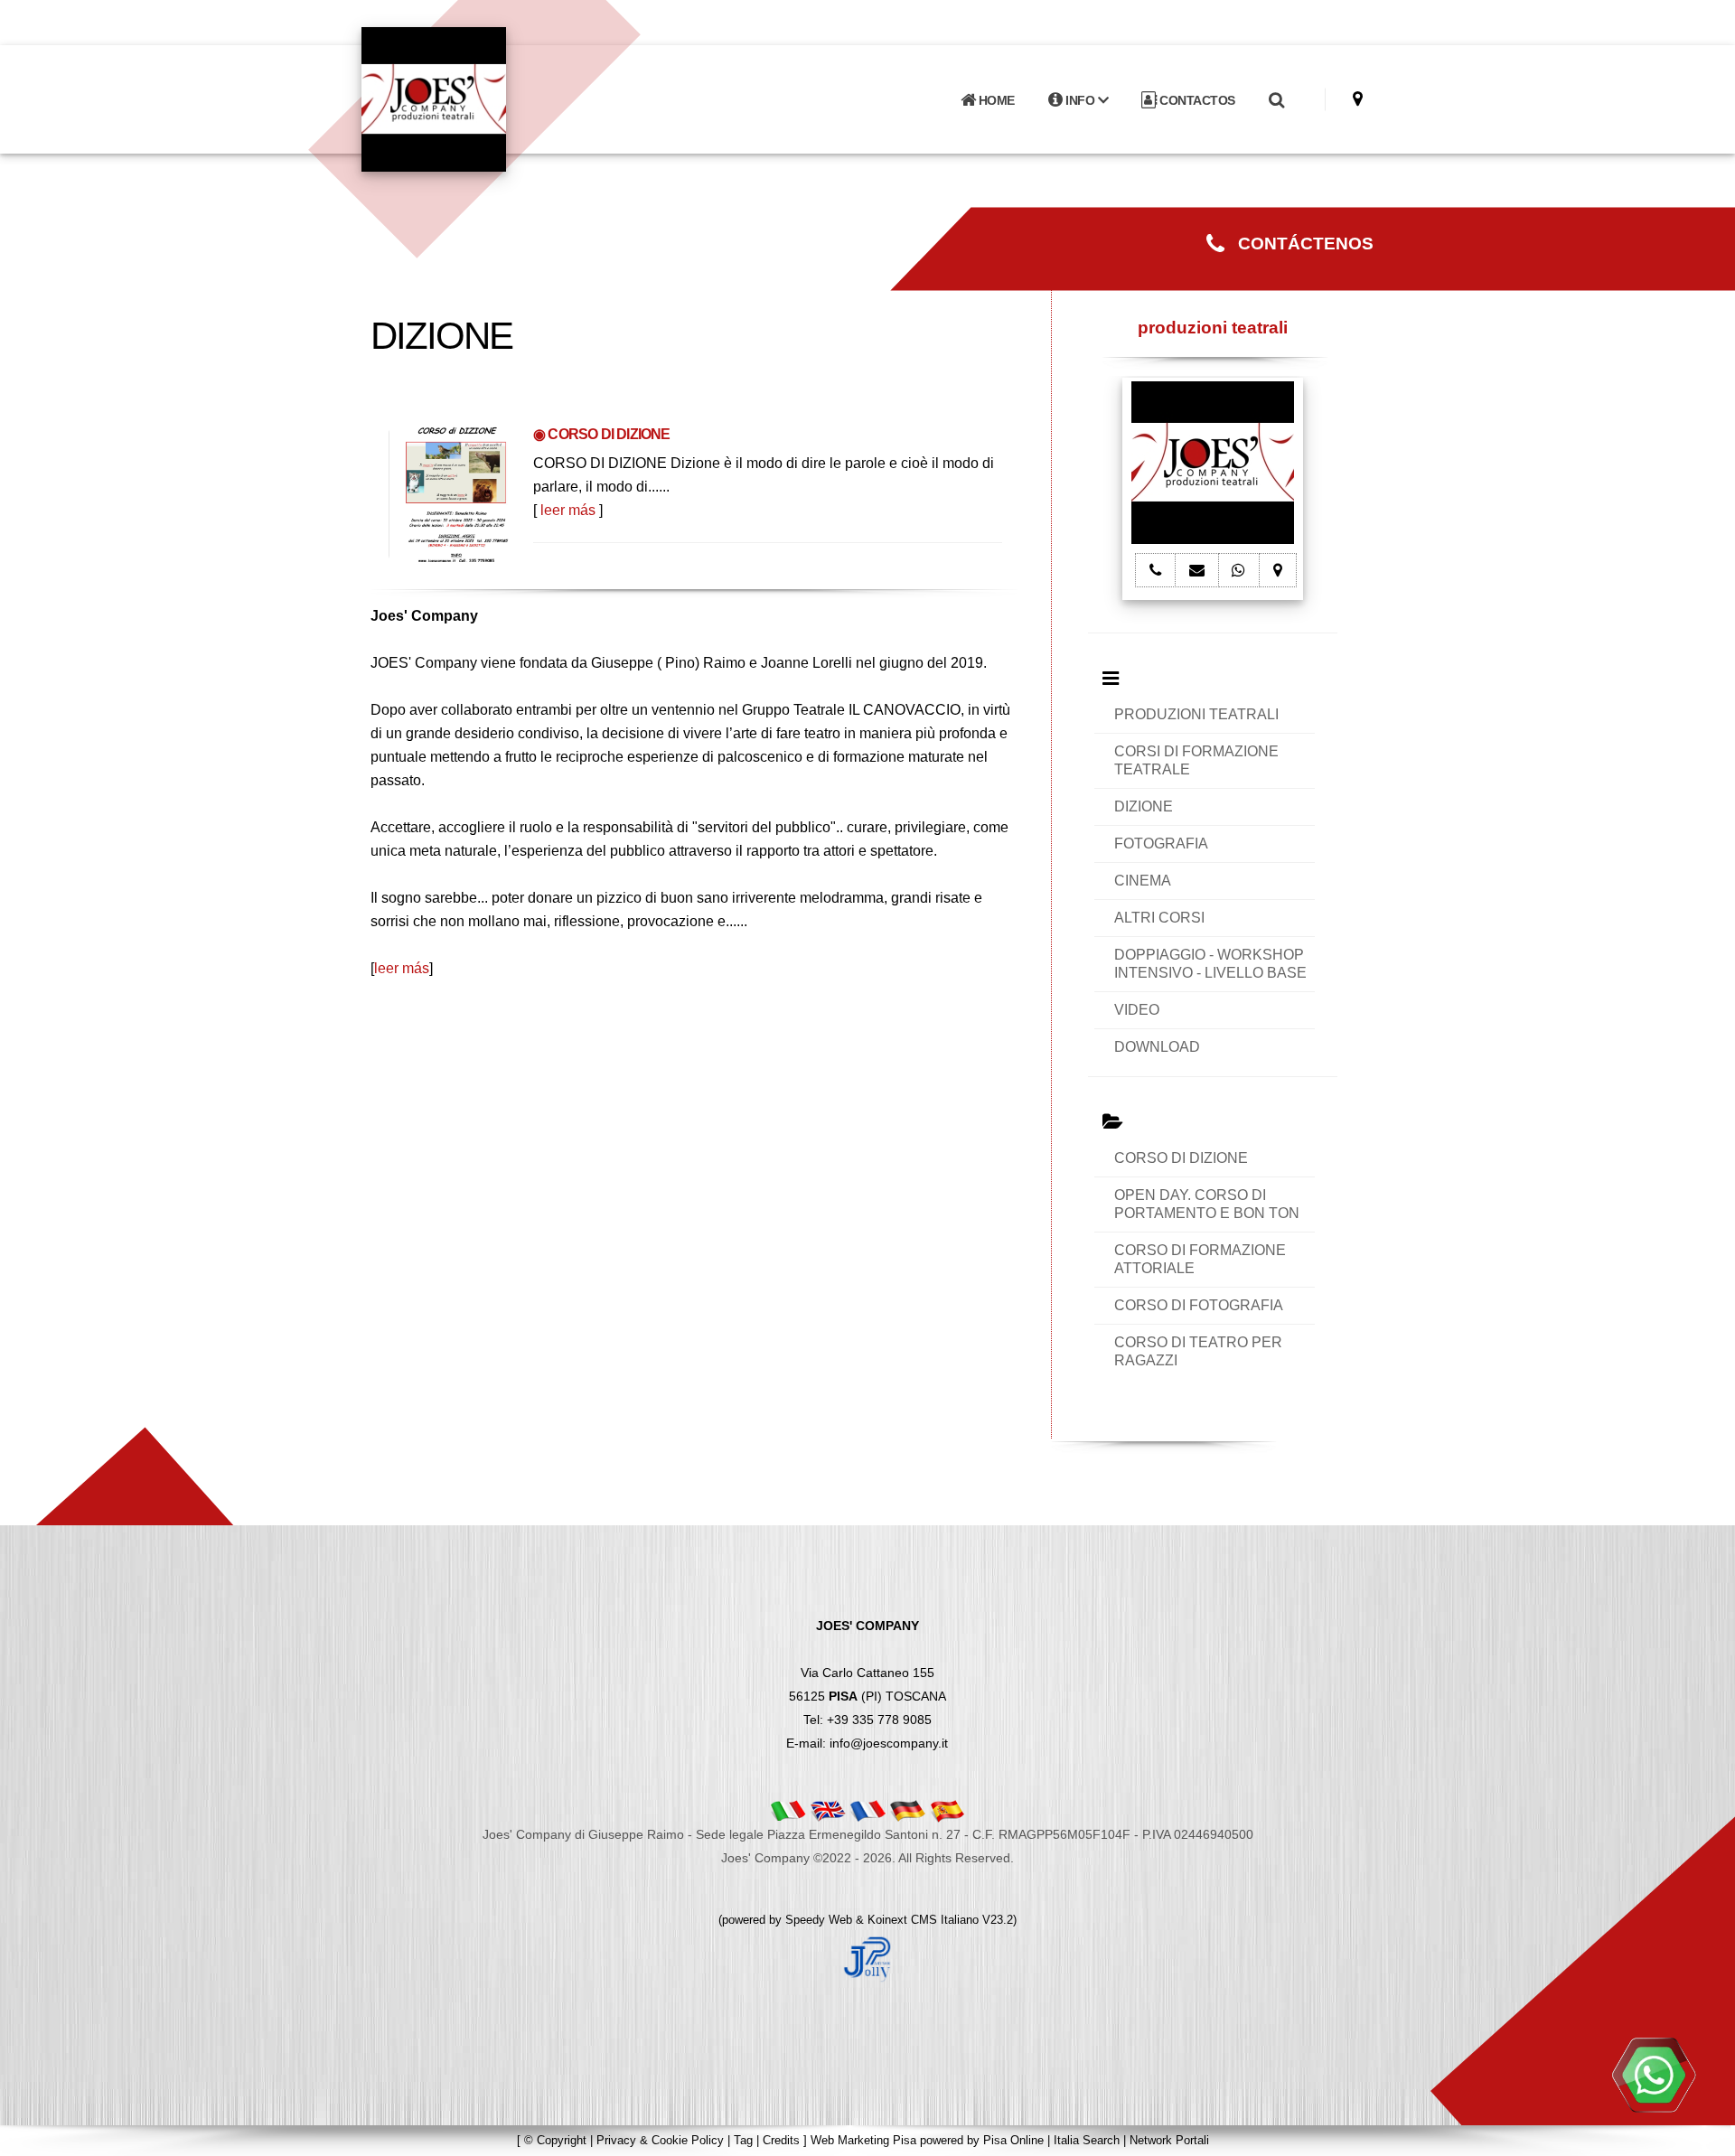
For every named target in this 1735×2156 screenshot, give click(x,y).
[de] (907, 1810)
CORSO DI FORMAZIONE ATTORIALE (1200, 1259)
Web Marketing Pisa (863, 2140)
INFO (1080, 100)
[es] (947, 1810)
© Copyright (555, 2140)
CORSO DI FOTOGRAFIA (1199, 1305)
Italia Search (1087, 2140)
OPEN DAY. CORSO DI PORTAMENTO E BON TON (1207, 1204)
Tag (743, 2140)
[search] (1276, 100)
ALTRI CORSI (1159, 918)
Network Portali (1169, 2140)
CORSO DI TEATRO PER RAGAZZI (1198, 1351)
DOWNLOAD (1157, 1047)
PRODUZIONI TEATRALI (1196, 714)
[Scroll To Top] (1703, 2136)
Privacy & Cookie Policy (660, 2140)
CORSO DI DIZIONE (1181, 1158)
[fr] (867, 1810)
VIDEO (1137, 1010)
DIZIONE (1144, 806)
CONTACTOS (1196, 100)
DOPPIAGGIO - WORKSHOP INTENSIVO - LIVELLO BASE (1210, 964)
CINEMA (1143, 881)
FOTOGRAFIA (1161, 844)
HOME (995, 100)
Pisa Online (1013, 2140)
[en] (828, 1810)
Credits (781, 2140)
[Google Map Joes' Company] (1358, 99)
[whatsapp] (1654, 2075)
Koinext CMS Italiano (925, 1920)
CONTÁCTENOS (1299, 244)
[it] (788, 1810)
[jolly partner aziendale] (867, 1958)
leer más (568, 510)
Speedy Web (819, 1920)
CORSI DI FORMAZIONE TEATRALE (1196, 760)
